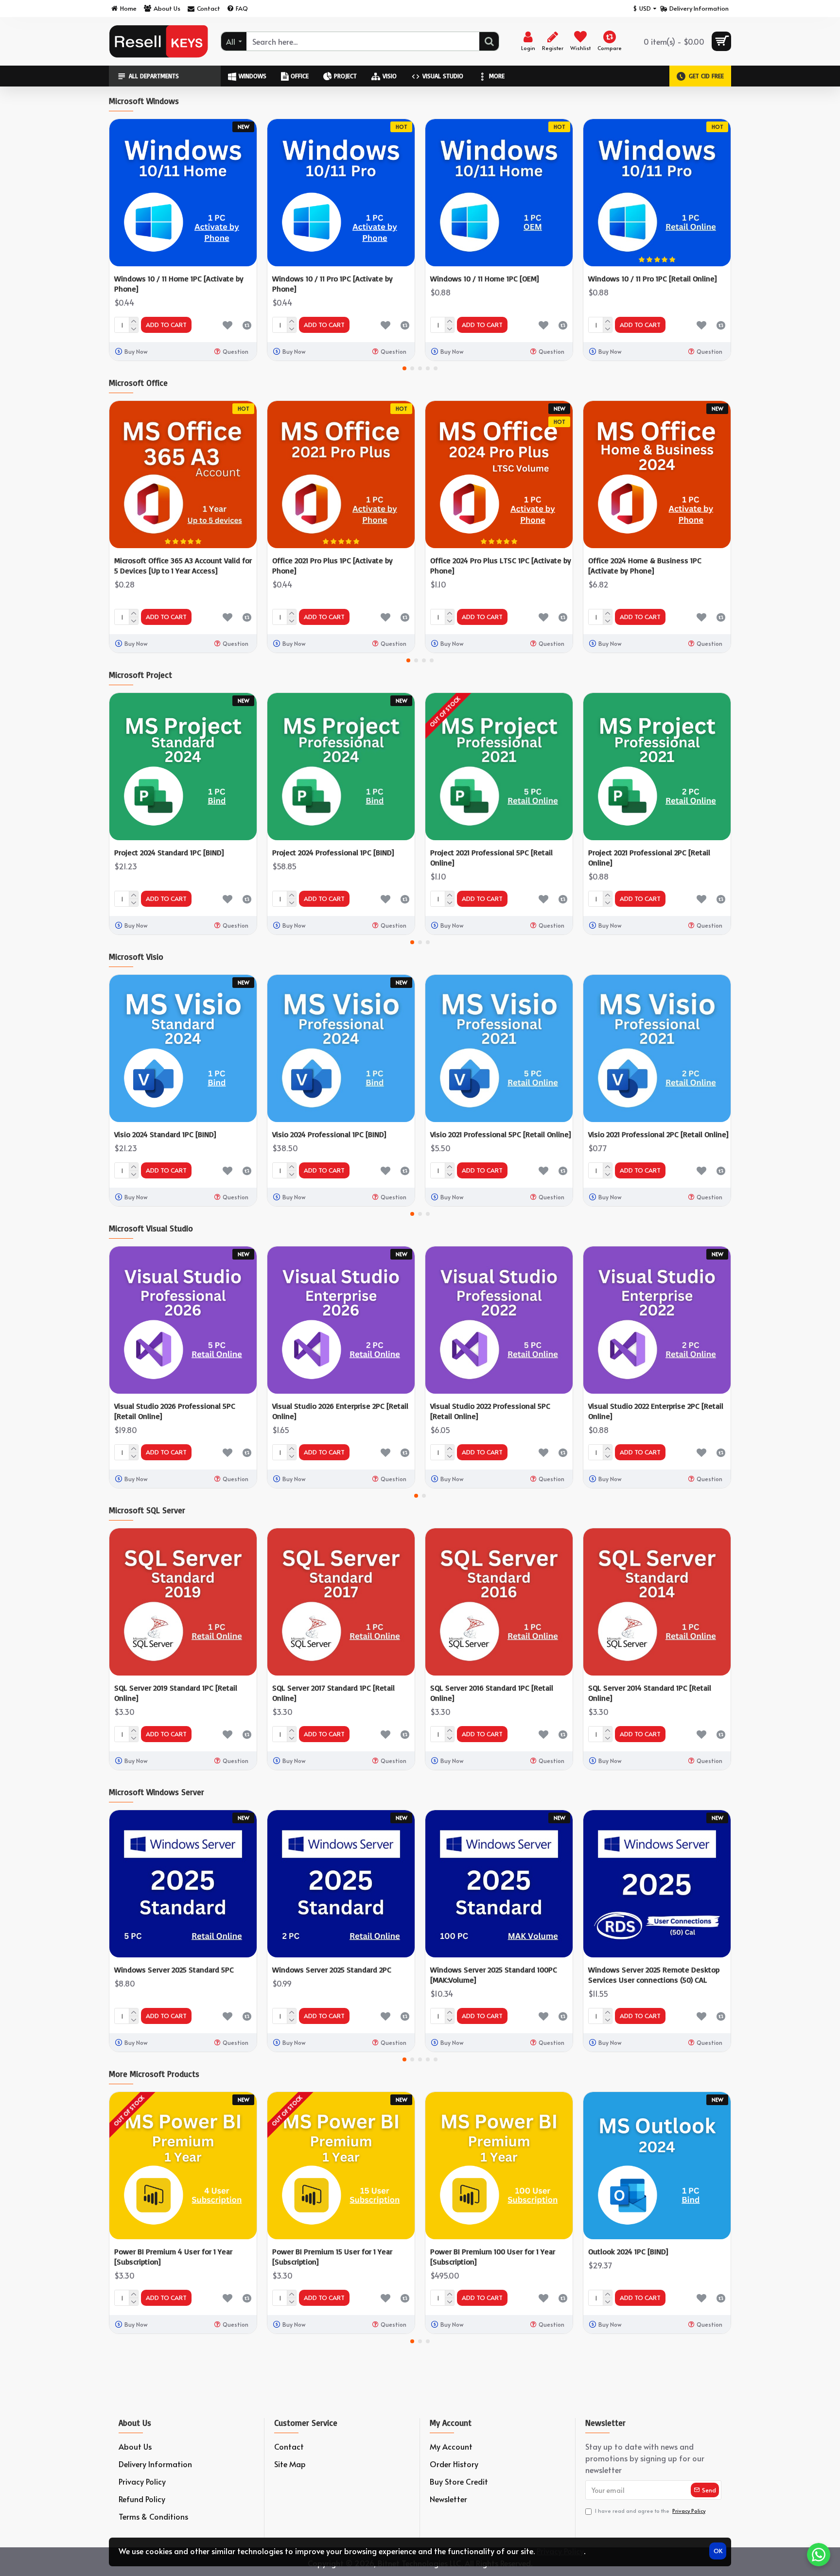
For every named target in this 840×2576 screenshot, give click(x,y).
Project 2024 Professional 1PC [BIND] (333, 852)
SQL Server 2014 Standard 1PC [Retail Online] (650, 1693)
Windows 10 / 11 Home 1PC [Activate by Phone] (179, 284)
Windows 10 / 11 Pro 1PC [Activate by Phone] (332, 284)
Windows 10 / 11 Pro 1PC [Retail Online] (652, 278)
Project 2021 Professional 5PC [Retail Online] (491, 857)
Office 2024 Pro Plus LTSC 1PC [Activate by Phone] (501, 565)
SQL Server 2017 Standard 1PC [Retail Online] (333, 1693)
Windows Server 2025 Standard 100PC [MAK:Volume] (494, 1975)
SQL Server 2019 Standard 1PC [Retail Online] (176, 1693)
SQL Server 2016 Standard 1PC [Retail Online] (492, 1693)
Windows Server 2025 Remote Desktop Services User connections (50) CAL (654, 1975)
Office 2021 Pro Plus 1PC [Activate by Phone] (332, 565)
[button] (404, 368)
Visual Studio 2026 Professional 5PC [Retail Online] (175, 1411)
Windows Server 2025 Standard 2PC (332, 1970)
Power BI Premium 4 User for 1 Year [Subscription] (173, 2256)
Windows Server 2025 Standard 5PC (174, 1970)
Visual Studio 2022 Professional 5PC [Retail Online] (490, 1411)
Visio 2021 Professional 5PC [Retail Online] (500, 1134)
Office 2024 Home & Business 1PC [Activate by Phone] (645, 565)
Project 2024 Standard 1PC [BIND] (169, 852)
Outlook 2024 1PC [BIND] (628, 2251)
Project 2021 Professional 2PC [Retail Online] (649, 857)
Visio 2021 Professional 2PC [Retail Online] (658, 1134)
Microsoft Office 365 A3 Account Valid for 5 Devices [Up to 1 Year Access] (183, 565)
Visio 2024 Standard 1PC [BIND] (165, 1134)
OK (718, 2551)
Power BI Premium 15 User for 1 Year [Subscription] (332, 2256)
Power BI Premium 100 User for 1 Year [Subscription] (493, 2256)
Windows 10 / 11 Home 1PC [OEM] (484, 278)
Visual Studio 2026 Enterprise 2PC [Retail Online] (340, 1411)
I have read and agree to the (650, 2511)
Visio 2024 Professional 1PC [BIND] (329, 1134)
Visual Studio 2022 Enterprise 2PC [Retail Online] (656, 1411)
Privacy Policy (560, 2551)
